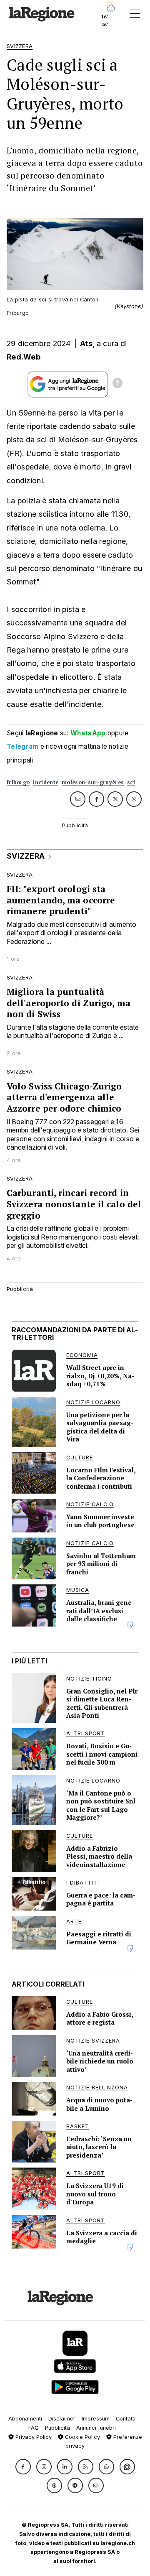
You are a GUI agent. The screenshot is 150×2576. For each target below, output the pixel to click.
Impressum (96, 2419)
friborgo (18, 782)
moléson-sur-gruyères (93, 782)
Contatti (126, 2419)
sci (131, 782)
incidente (46, 782)
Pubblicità (57, 2428)
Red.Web (24, 357)
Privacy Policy (33, 2437)
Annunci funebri (96, 2428)
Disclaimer (62, 2419)
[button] (23, 2467)
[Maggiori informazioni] (117, 384)
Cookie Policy (82, 2437)
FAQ (34, 2428)
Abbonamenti (25, 2419)
